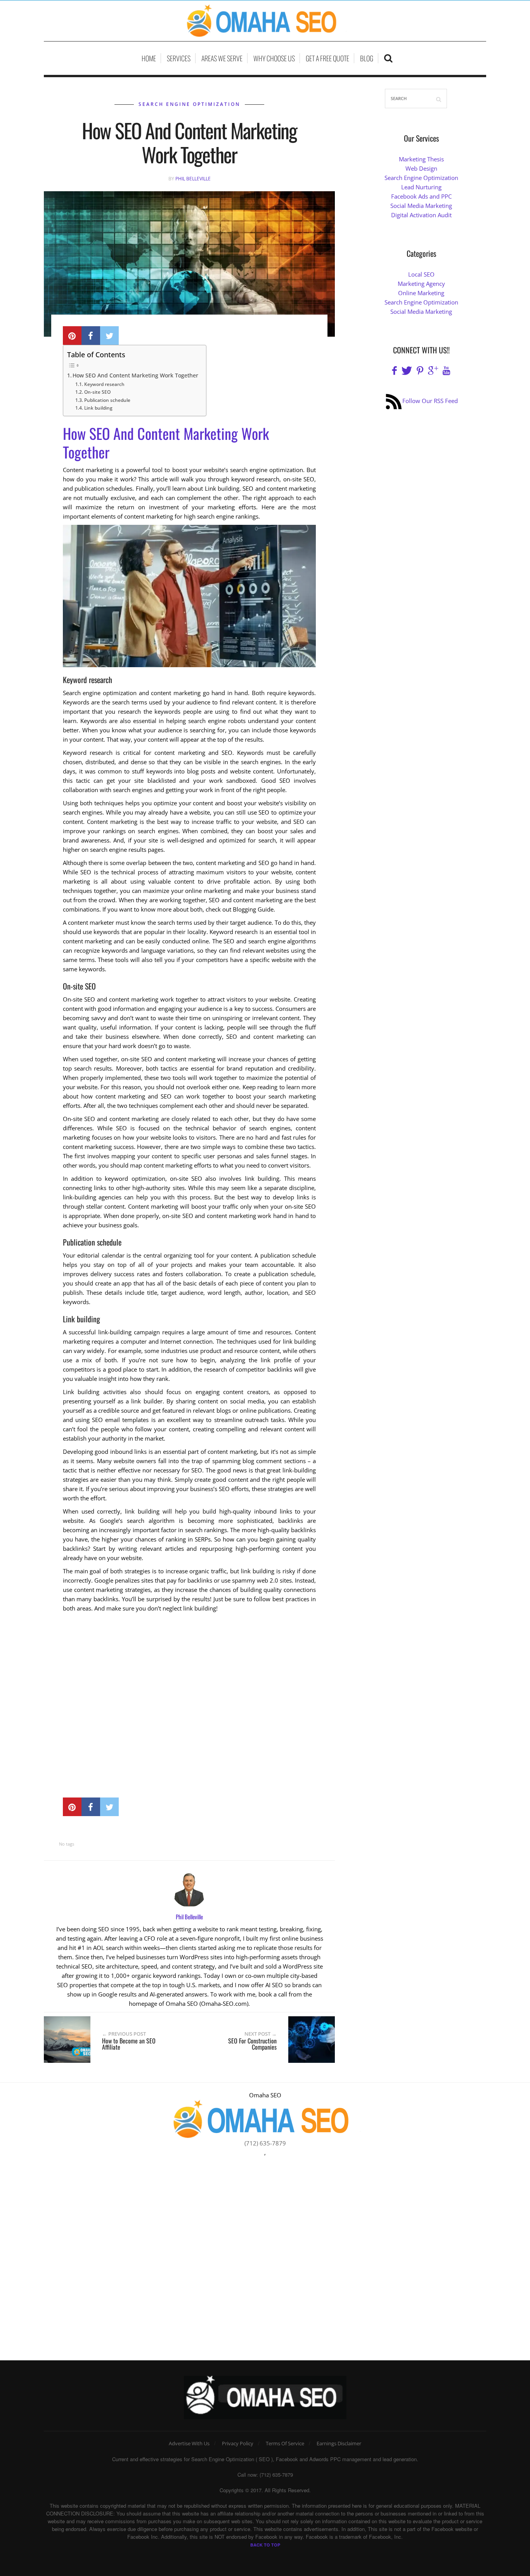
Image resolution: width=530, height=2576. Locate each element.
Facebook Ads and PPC (421, 196)
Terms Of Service (285, 2443)
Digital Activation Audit (421, 215)
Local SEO (421, 274)
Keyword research (104, 384)
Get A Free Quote (327, 58)
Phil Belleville (193, 179)
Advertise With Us (189, 2443)
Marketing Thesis (421, 159)
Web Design (421, 168)
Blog (367, 58)
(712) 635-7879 (265, 2143)
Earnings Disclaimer (339, 2443)
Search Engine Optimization (189, 104)
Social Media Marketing (421, 206)
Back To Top (265, 2545)
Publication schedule (107, 400)
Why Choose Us (274, 58)
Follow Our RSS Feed (430, 401)
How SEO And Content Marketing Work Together (135, 375)
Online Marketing (421, 293)
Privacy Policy (238, 2443)
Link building (98, 408)
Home (149, 58)
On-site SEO (97, 392)
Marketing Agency (421, 284)
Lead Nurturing (421, 187)
